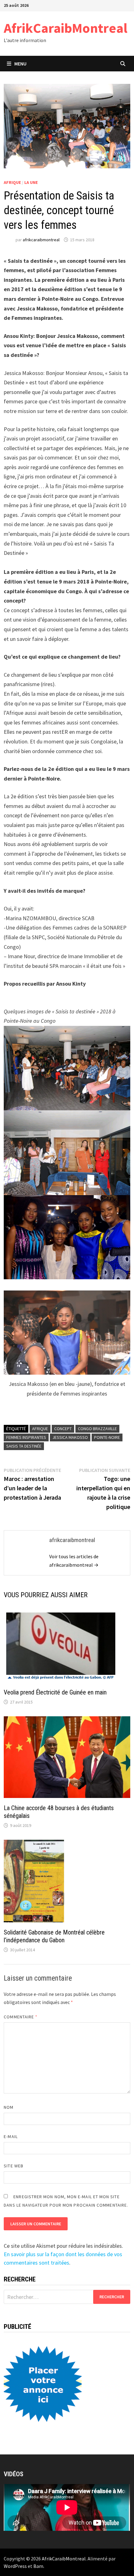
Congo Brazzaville (97, 1429)
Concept (63, 1429)
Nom (9, 2107)
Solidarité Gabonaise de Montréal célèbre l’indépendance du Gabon (54, 1936)
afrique (40, 1429)
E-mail (11, 2136)
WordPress (15, 2566)
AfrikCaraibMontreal (66, 28)
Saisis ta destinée (24, 1446)
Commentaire (21, 2017)
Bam (38, 2566)
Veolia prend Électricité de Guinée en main (55, 1692)
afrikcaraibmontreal (41, 240)
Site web (14, 2166)
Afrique (12, 182)
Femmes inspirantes (26, 1437)
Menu (20, 64)
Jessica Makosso (70, 1437)
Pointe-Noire (107, 1437)
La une (31, 182)
